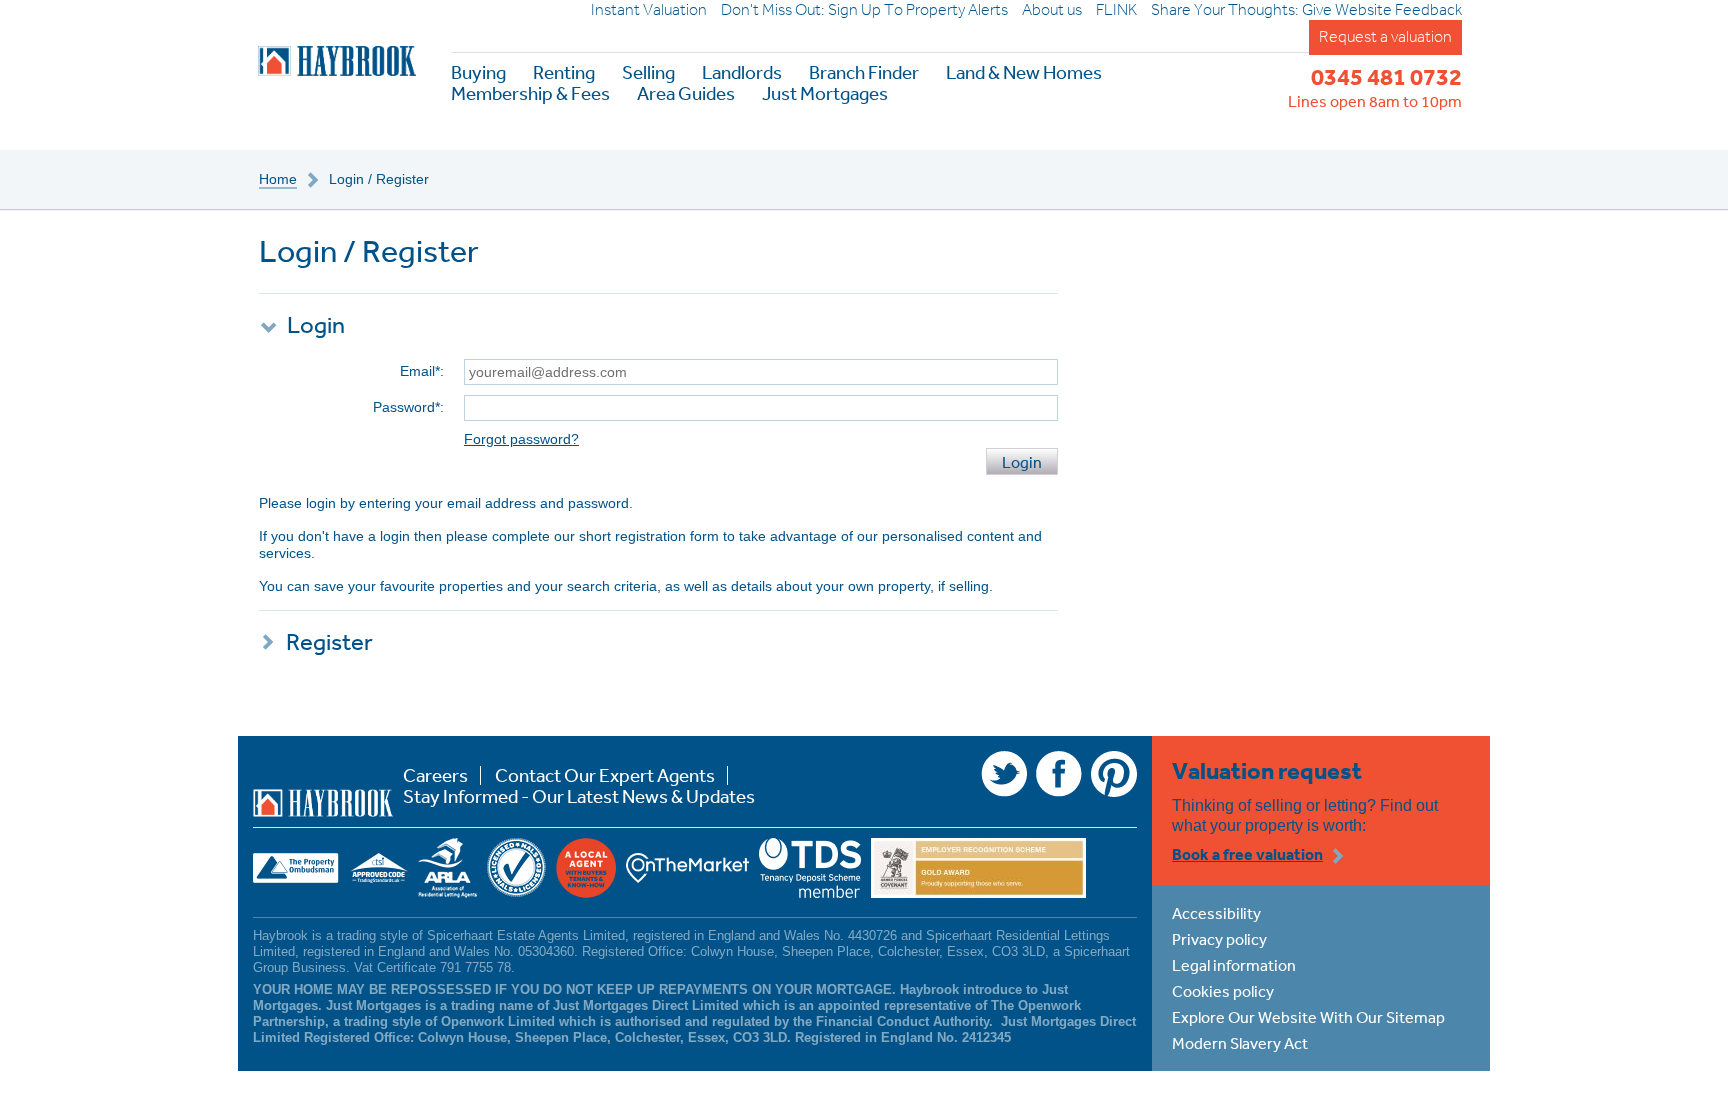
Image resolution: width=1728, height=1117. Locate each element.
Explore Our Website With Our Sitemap (1308, 1017)
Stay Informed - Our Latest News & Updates (579, 796)
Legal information (1234, 965)
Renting (564, 72)
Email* (420, 371)
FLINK (1116, 10)
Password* (406, 407)
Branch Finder (864, 72)
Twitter (1004, 774)
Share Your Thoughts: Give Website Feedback (1306, 10)
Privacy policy (1219, 939)
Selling (648, 72)
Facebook (1059, 774)
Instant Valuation (649, 10)
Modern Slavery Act (1240, 1043)
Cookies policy (1223, 991)
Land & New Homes (1024, 72)
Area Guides (686, 93)
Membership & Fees (530, 93)
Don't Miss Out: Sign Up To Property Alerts (864, 10)
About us (1052, 10)
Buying (478, 72)
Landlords (742, 72)
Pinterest (1114, 774)
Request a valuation (1385, 36)
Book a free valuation (1247, 854)
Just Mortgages (825, 93)
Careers (435, 775)
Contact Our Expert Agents (605, 775)
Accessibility (1216, 913)
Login (1022, 462)
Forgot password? (521, 439)
